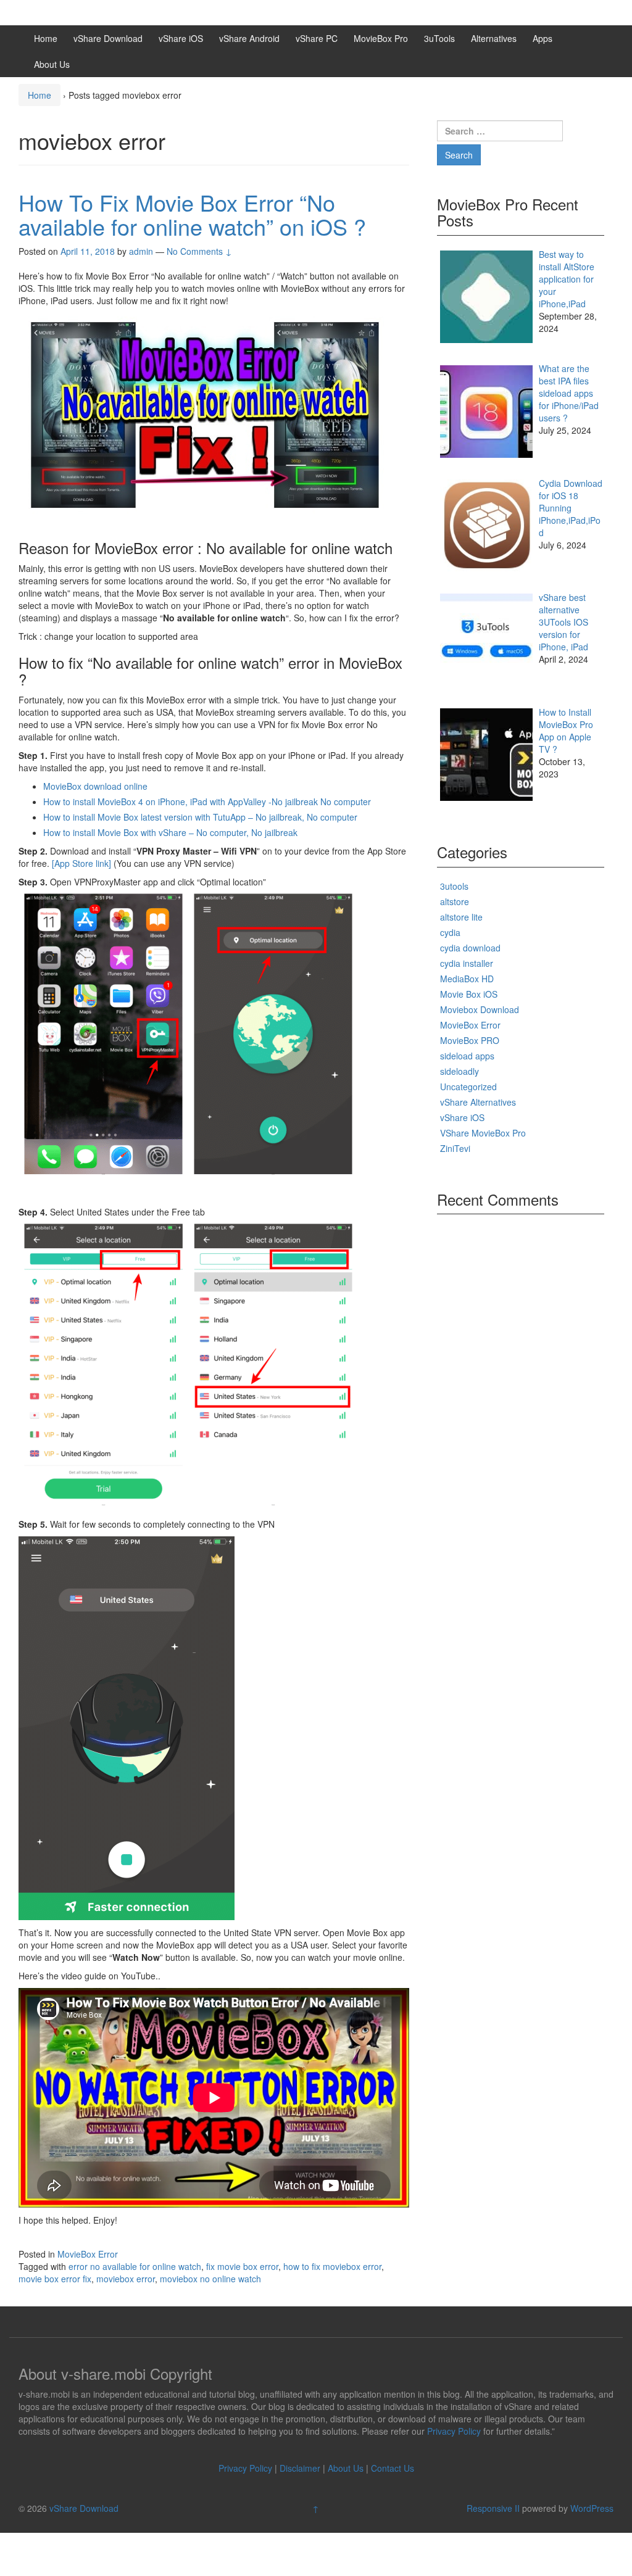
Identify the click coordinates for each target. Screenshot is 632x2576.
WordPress (592, 2508)
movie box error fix (55, 2279)
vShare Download (108, 38)
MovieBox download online (95, 786)
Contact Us (393, 2468)
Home (46, 38)
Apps (543, 38)
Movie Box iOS (469, 994)
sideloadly (459, 1071)
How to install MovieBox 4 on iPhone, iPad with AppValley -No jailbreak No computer (207, 801)
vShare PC (317, 38)
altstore (455, 901)
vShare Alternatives (478, 1102)
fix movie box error (242, 2266)
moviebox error (126, 2279)
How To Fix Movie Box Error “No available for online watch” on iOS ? (192, 214)
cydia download (470, 948)
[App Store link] (81, 863)
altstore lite (461, 917)
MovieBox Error (88, 2254)
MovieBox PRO (470, 1040)
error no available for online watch (135, 2266)
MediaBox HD (467, 979)
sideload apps (467, 1056)
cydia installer (467, 963)
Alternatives (494, 38)
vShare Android (249, 38)
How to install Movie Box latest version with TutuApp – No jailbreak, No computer (200, 817)
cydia (450, 932)
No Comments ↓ (199, 251)
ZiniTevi (455, 1148)
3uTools (439, 38)
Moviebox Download (480, 1009)
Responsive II (493, 2508)
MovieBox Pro (381, 38)
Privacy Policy (454, 2431)
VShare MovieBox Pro (483, 1133)
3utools (454, 886)
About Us (52, 64)
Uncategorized (468, 1087)
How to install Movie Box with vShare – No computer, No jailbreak (170, 832)
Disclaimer (300, 2468)
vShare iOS (181, 38)
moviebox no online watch (210, 2279)
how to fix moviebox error (332, 2266)
